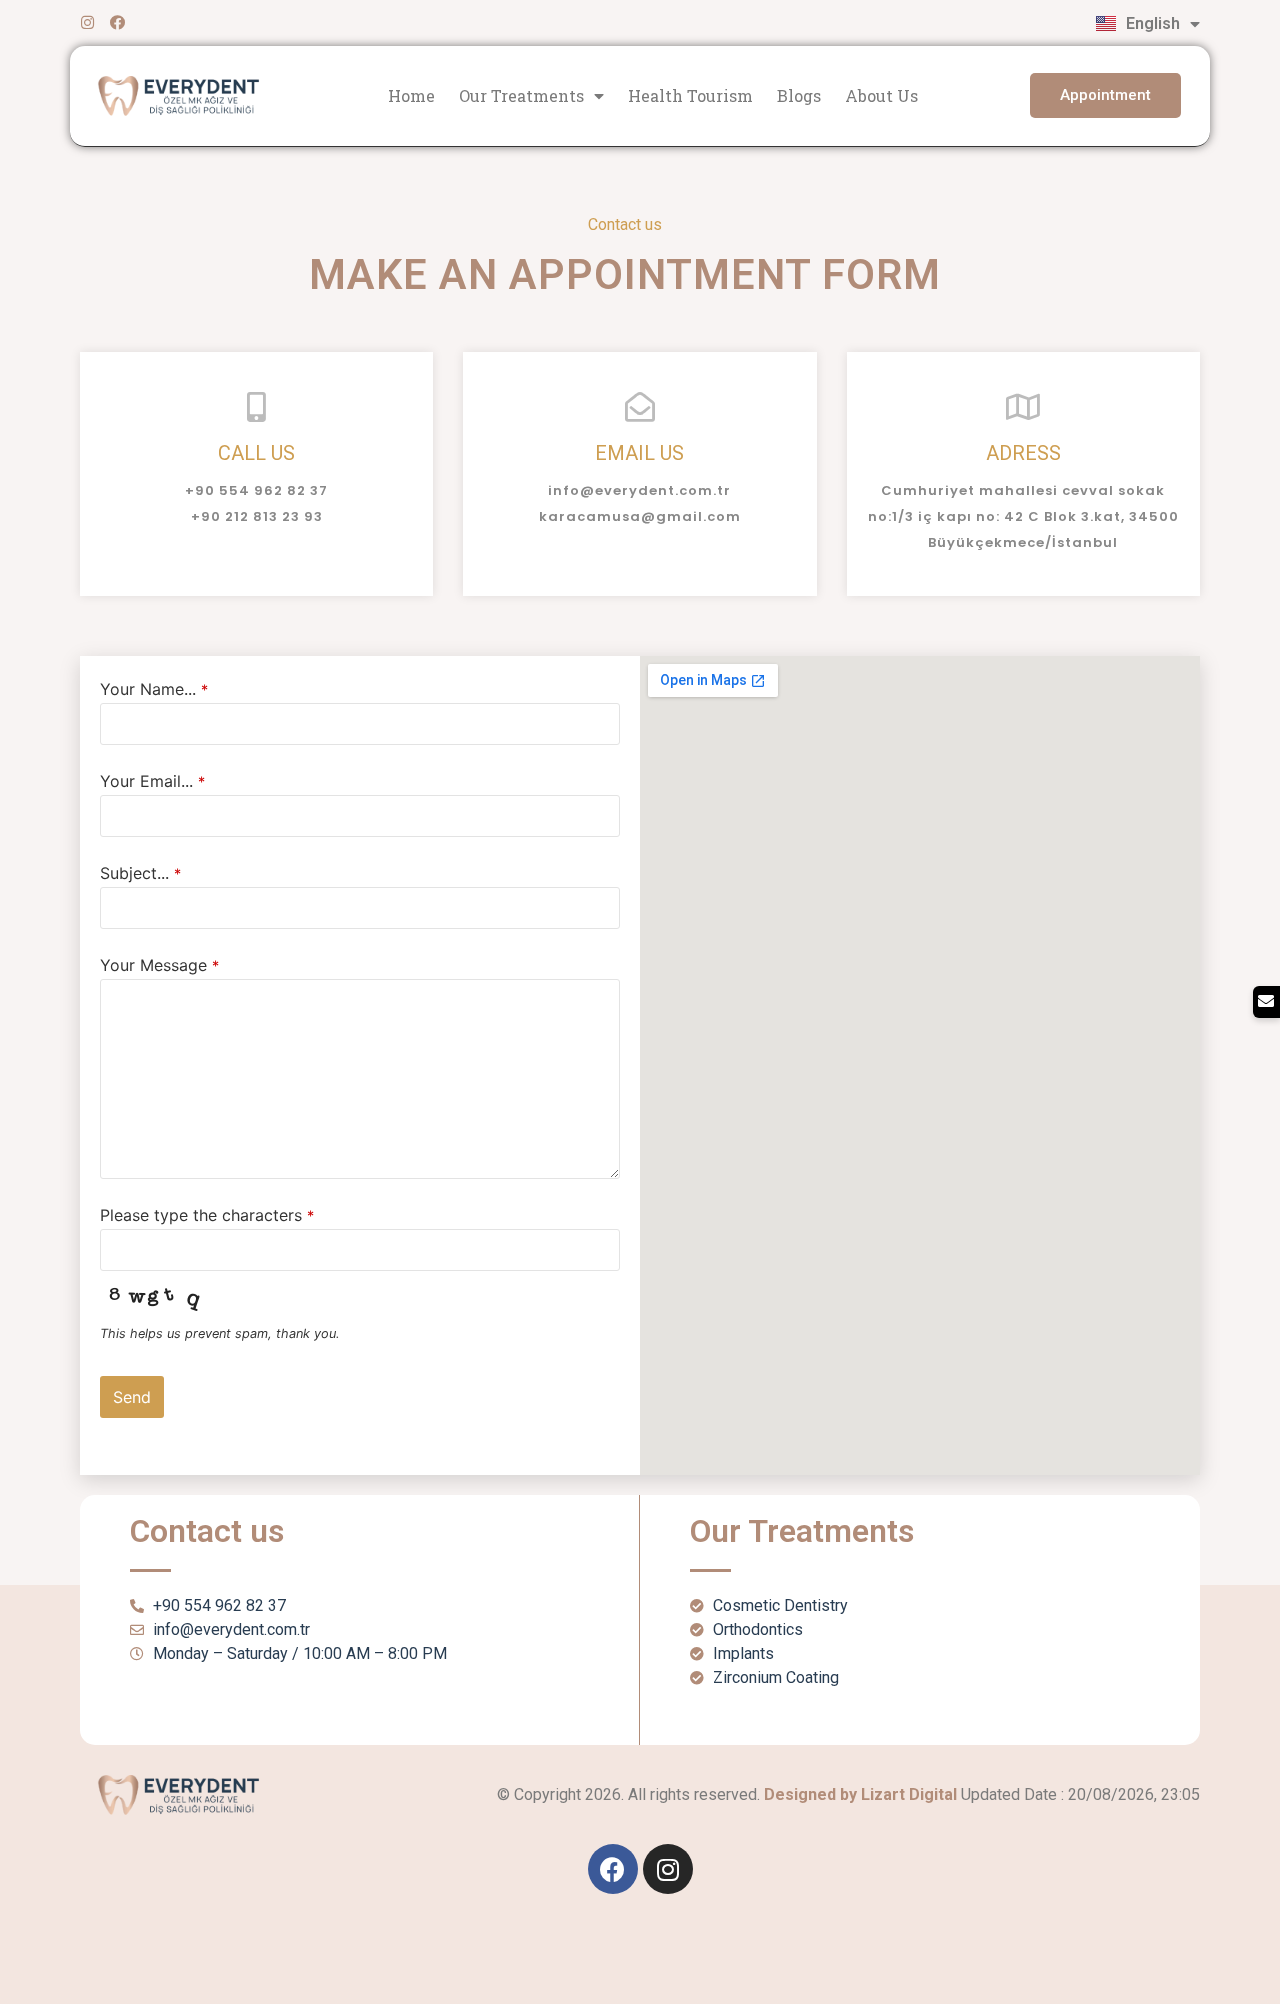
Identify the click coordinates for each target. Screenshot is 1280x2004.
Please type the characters (207, 1215)
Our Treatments (521, 95)
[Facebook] (117, 22)
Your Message (159, 965)
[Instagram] (87, 22)
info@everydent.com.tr (639, 490)
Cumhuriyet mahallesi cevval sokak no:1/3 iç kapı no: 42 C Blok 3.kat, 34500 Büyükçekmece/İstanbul (1023, 516)
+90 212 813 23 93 (257, 516)
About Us (881, 95)
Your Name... (154, 689)
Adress (1023, 453)
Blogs (799, 95)
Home (411, 95)
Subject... (140, 873)
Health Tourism (690, 95)
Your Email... (152, 781)
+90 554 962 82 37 (256, 490)
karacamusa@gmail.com (640, 516)
